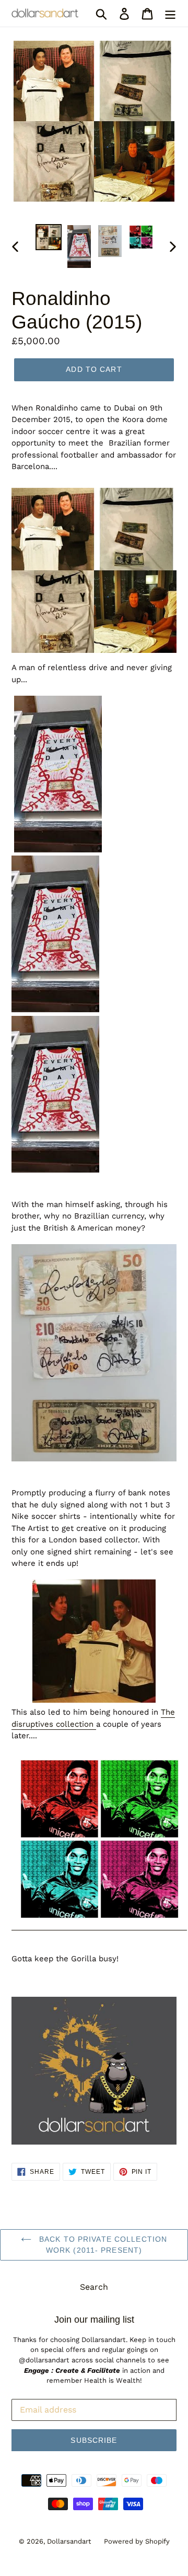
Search (94, 2287)
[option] (48, 237)
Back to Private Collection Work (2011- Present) (102, 2245)
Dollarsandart (69, 2541)
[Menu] (170, 13)
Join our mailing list (94, 2320)
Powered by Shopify (137, 2541)
